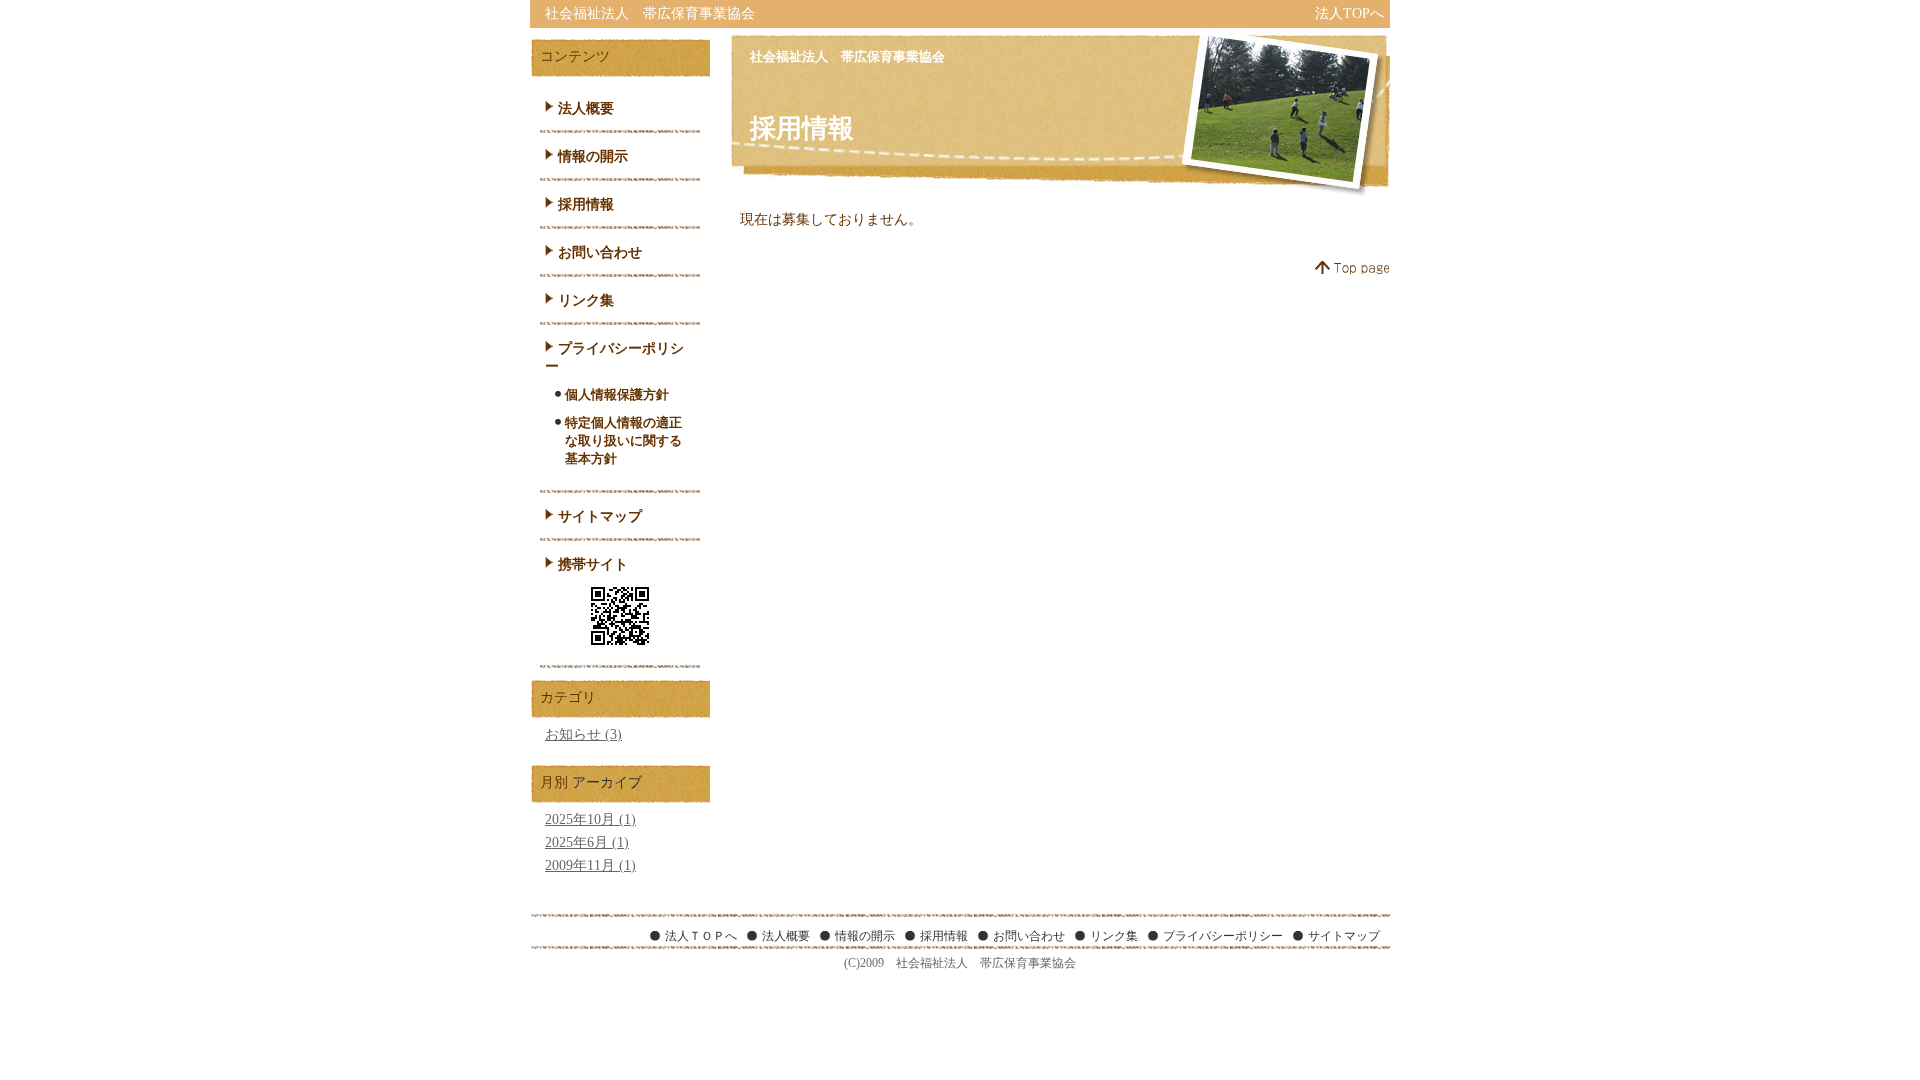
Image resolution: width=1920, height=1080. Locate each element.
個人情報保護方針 (617, 394)
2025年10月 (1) (590, 819)
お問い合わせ (600, 252)
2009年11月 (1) (590, 865)
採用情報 (586, 204)
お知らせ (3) (583, 734)
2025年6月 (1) (587, 842)
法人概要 (586, 108)
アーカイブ (607, 782)
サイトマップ (600, 516)
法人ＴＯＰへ (701, 936)
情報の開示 (593, 156)
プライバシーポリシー (1223, 936)
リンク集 (586, 300)
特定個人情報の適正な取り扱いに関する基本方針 (623, 440)
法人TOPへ (1349, 13)
